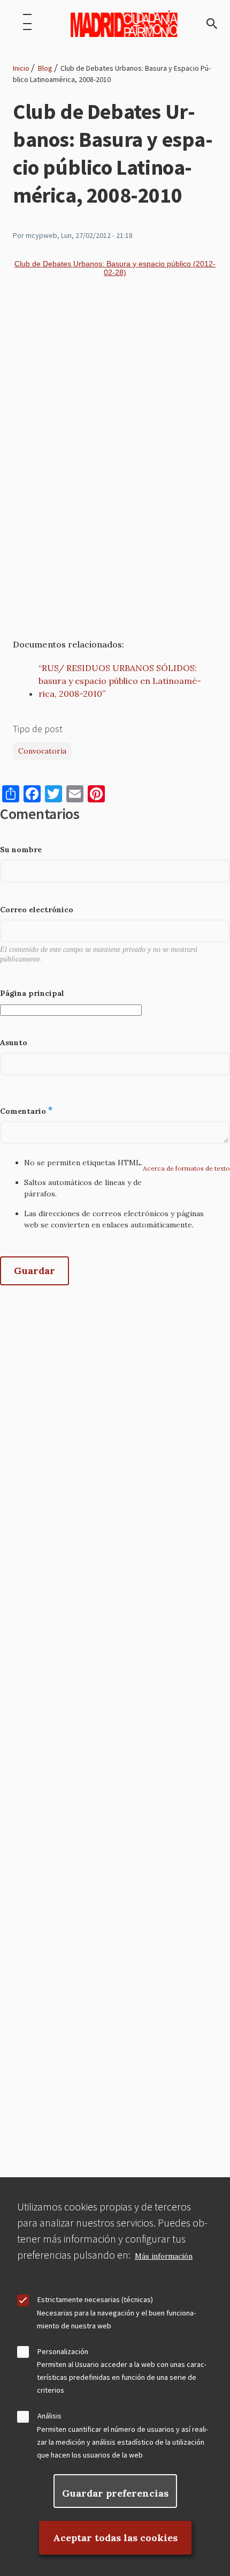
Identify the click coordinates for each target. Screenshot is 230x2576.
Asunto (14, 1043)
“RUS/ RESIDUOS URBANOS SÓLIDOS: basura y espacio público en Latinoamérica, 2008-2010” (120, 681)
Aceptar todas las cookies (115, 2538)
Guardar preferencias (115, 2493)
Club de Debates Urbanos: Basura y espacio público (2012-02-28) (115, 268)
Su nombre (21, 850)
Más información (164, 2256)
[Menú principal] (27, 24)
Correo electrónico (37, 910)
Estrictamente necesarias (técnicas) (95, 2299)
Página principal (32, 993)
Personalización (63, 2351)
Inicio (21, 68)
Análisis (49, 2416)
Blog (45, 68)
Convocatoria (42, 751)
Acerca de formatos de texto (186, 1168)
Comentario (23, 1111)
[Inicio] (124, 24)
